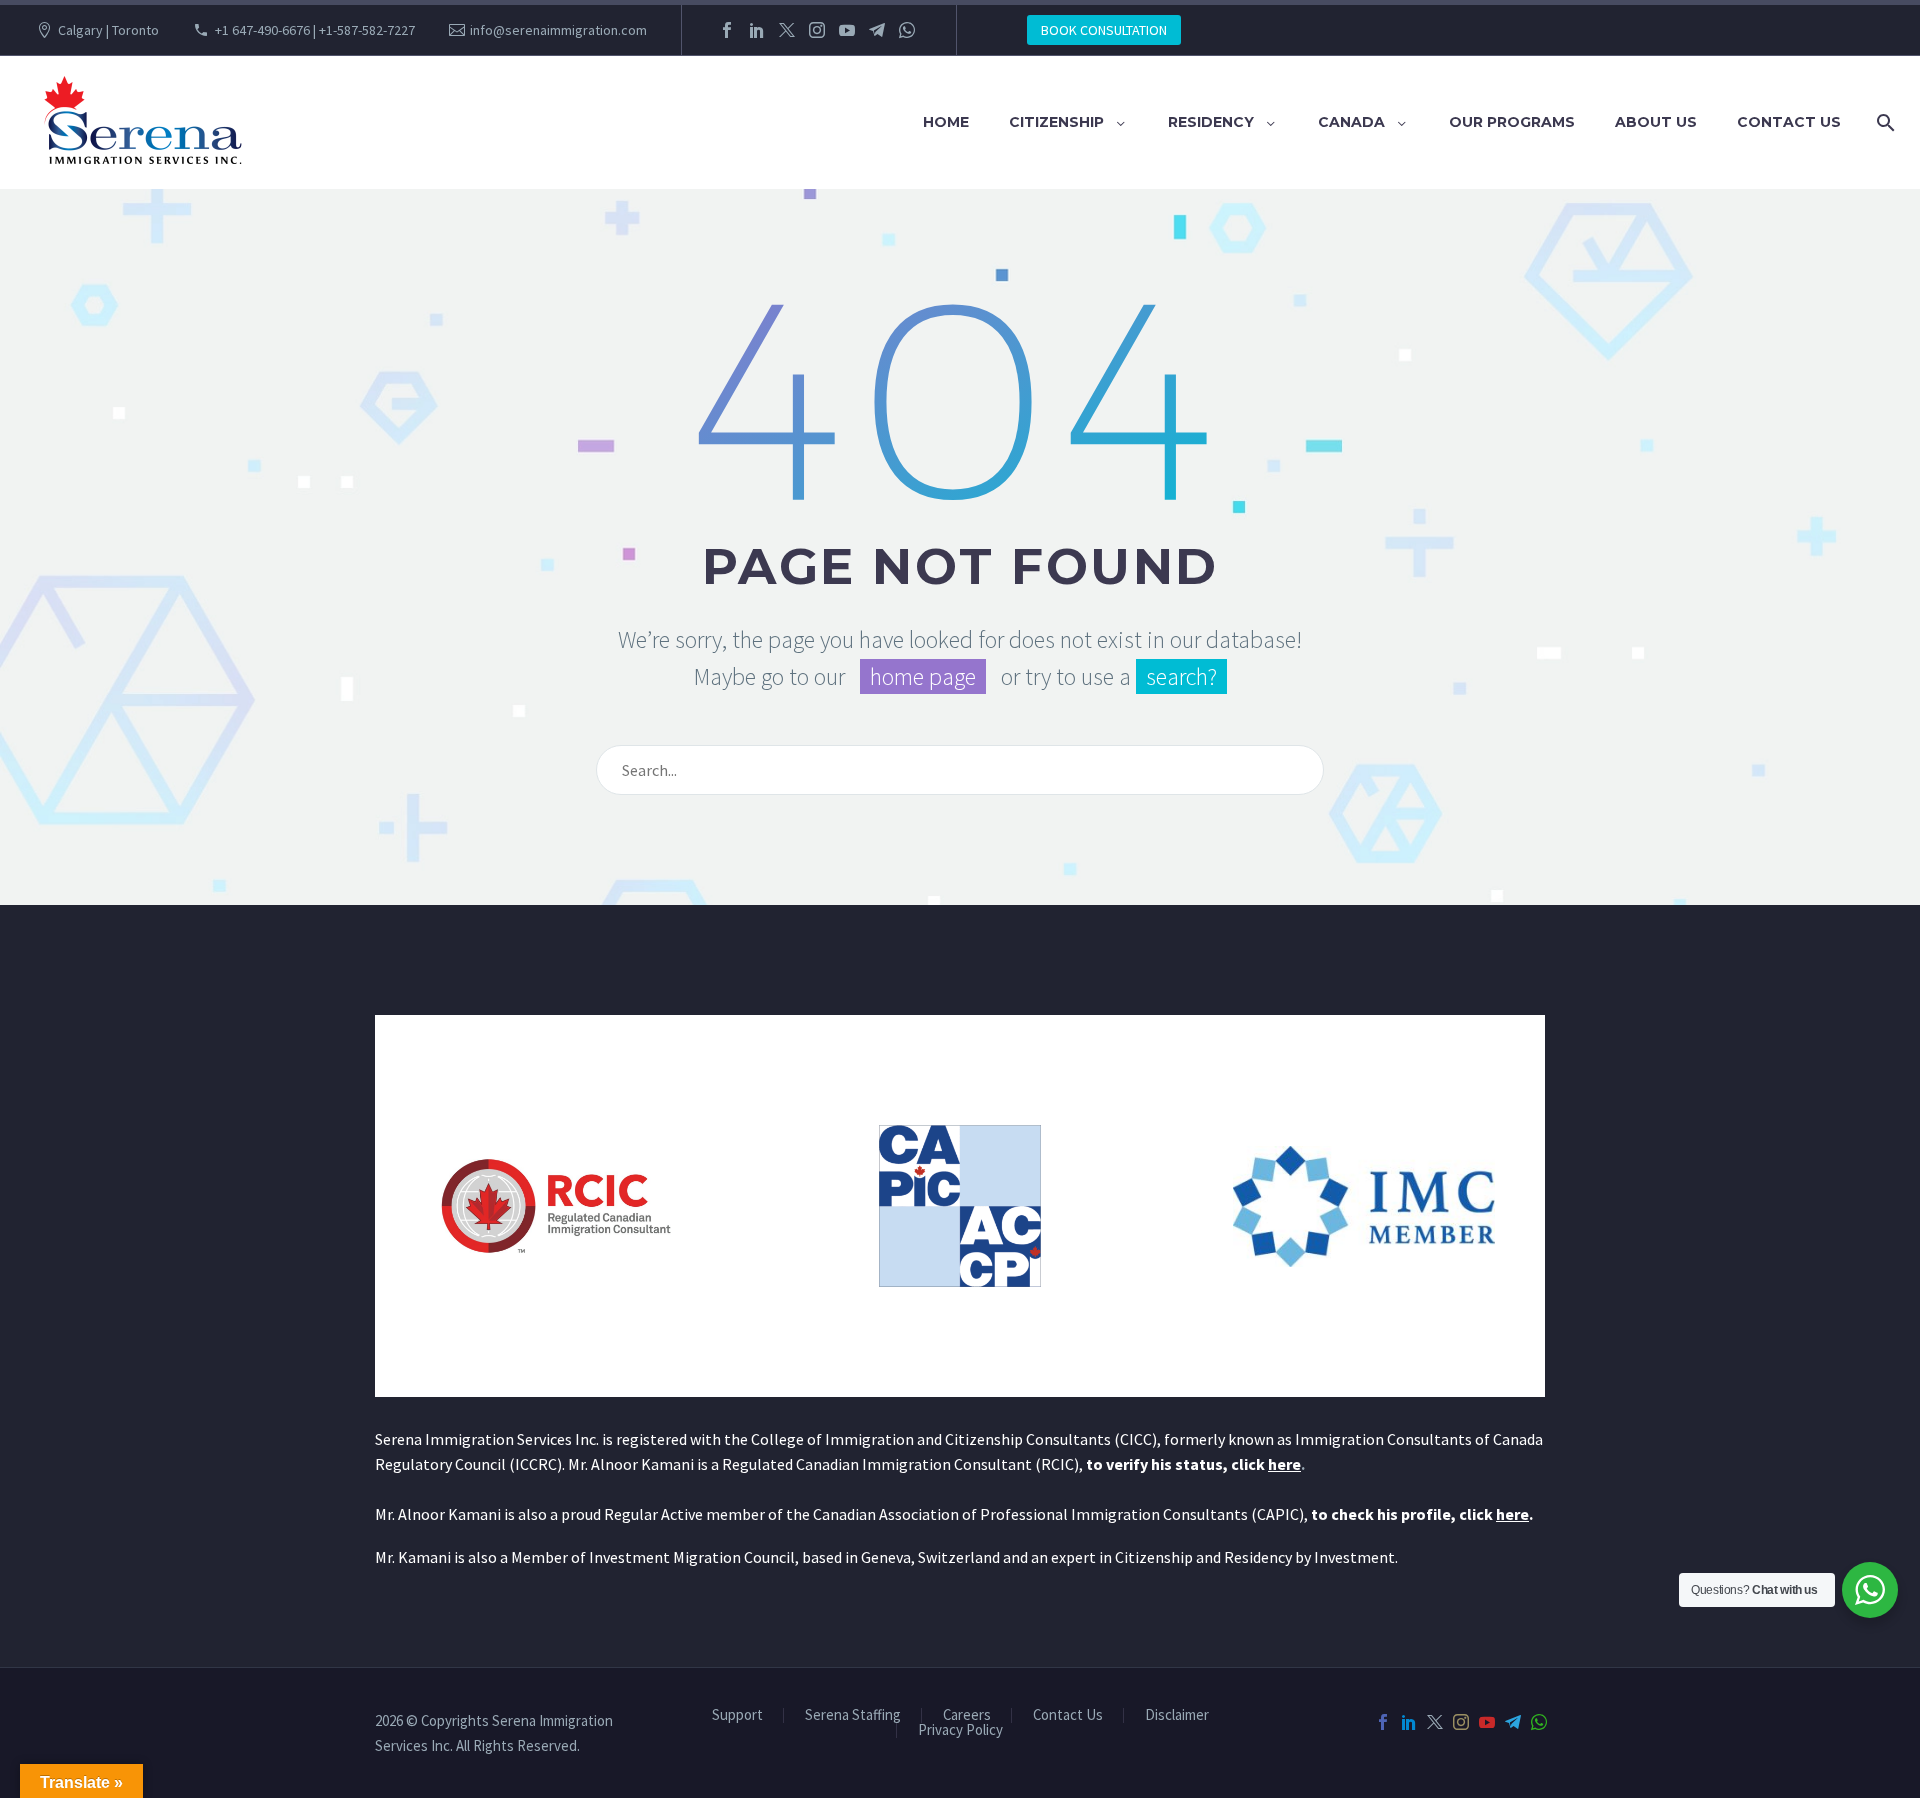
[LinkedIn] (757, 30)
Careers (967, 1715)
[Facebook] (727, 30)
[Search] (1882, 122)
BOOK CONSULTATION (1104, 30)
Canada (1351, 122)
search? (1181, 676)
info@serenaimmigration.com (558, 30)
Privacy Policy (960, 1730)
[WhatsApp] (907, 30)
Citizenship (1056, 122)
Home (946, 122)
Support (737, 1715)
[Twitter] (787, 30)
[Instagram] (817, 30)
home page (923, 676)
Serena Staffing (853, 1715)
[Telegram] (877, 30)
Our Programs (1512, 122)
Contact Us (1789, 122)
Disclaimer (1177, 1715)
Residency (1211, 122)
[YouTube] (847, 30)
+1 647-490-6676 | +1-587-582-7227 (315, 30)
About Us (1656, 122)
